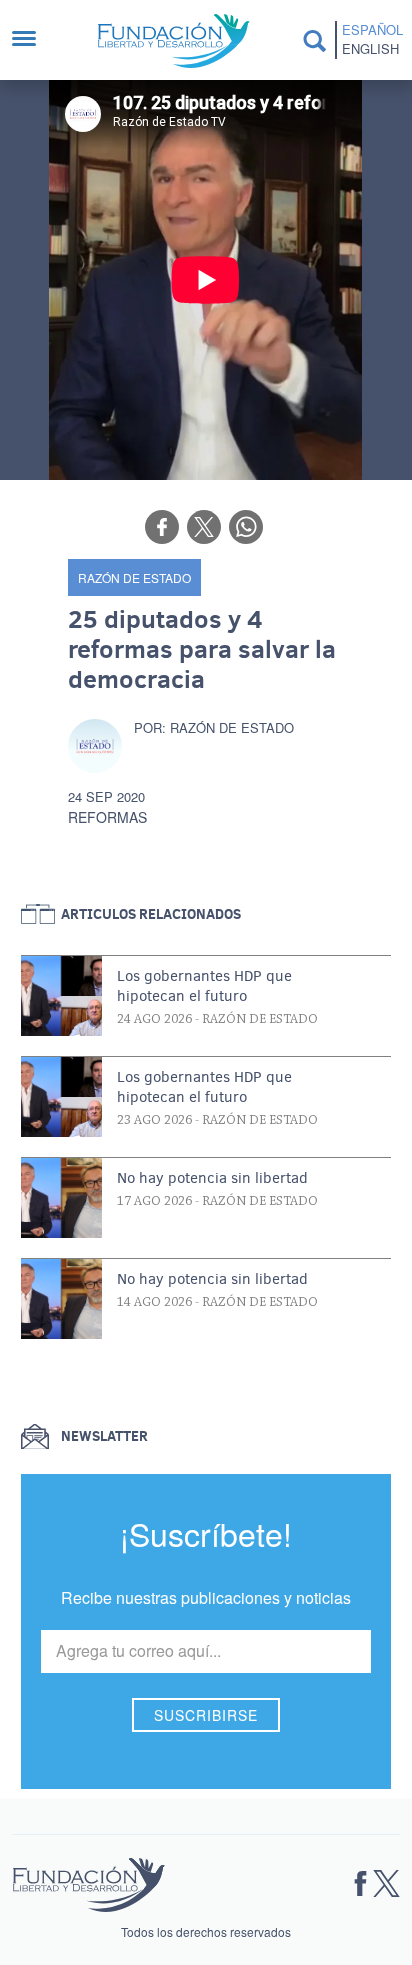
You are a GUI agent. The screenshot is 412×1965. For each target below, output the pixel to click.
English (370, 49)
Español (372, 30)
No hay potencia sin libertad (212, 1178)
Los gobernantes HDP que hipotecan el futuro (204, 986)
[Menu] (34, 40)
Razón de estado (134, 577)
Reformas (107, 817)
